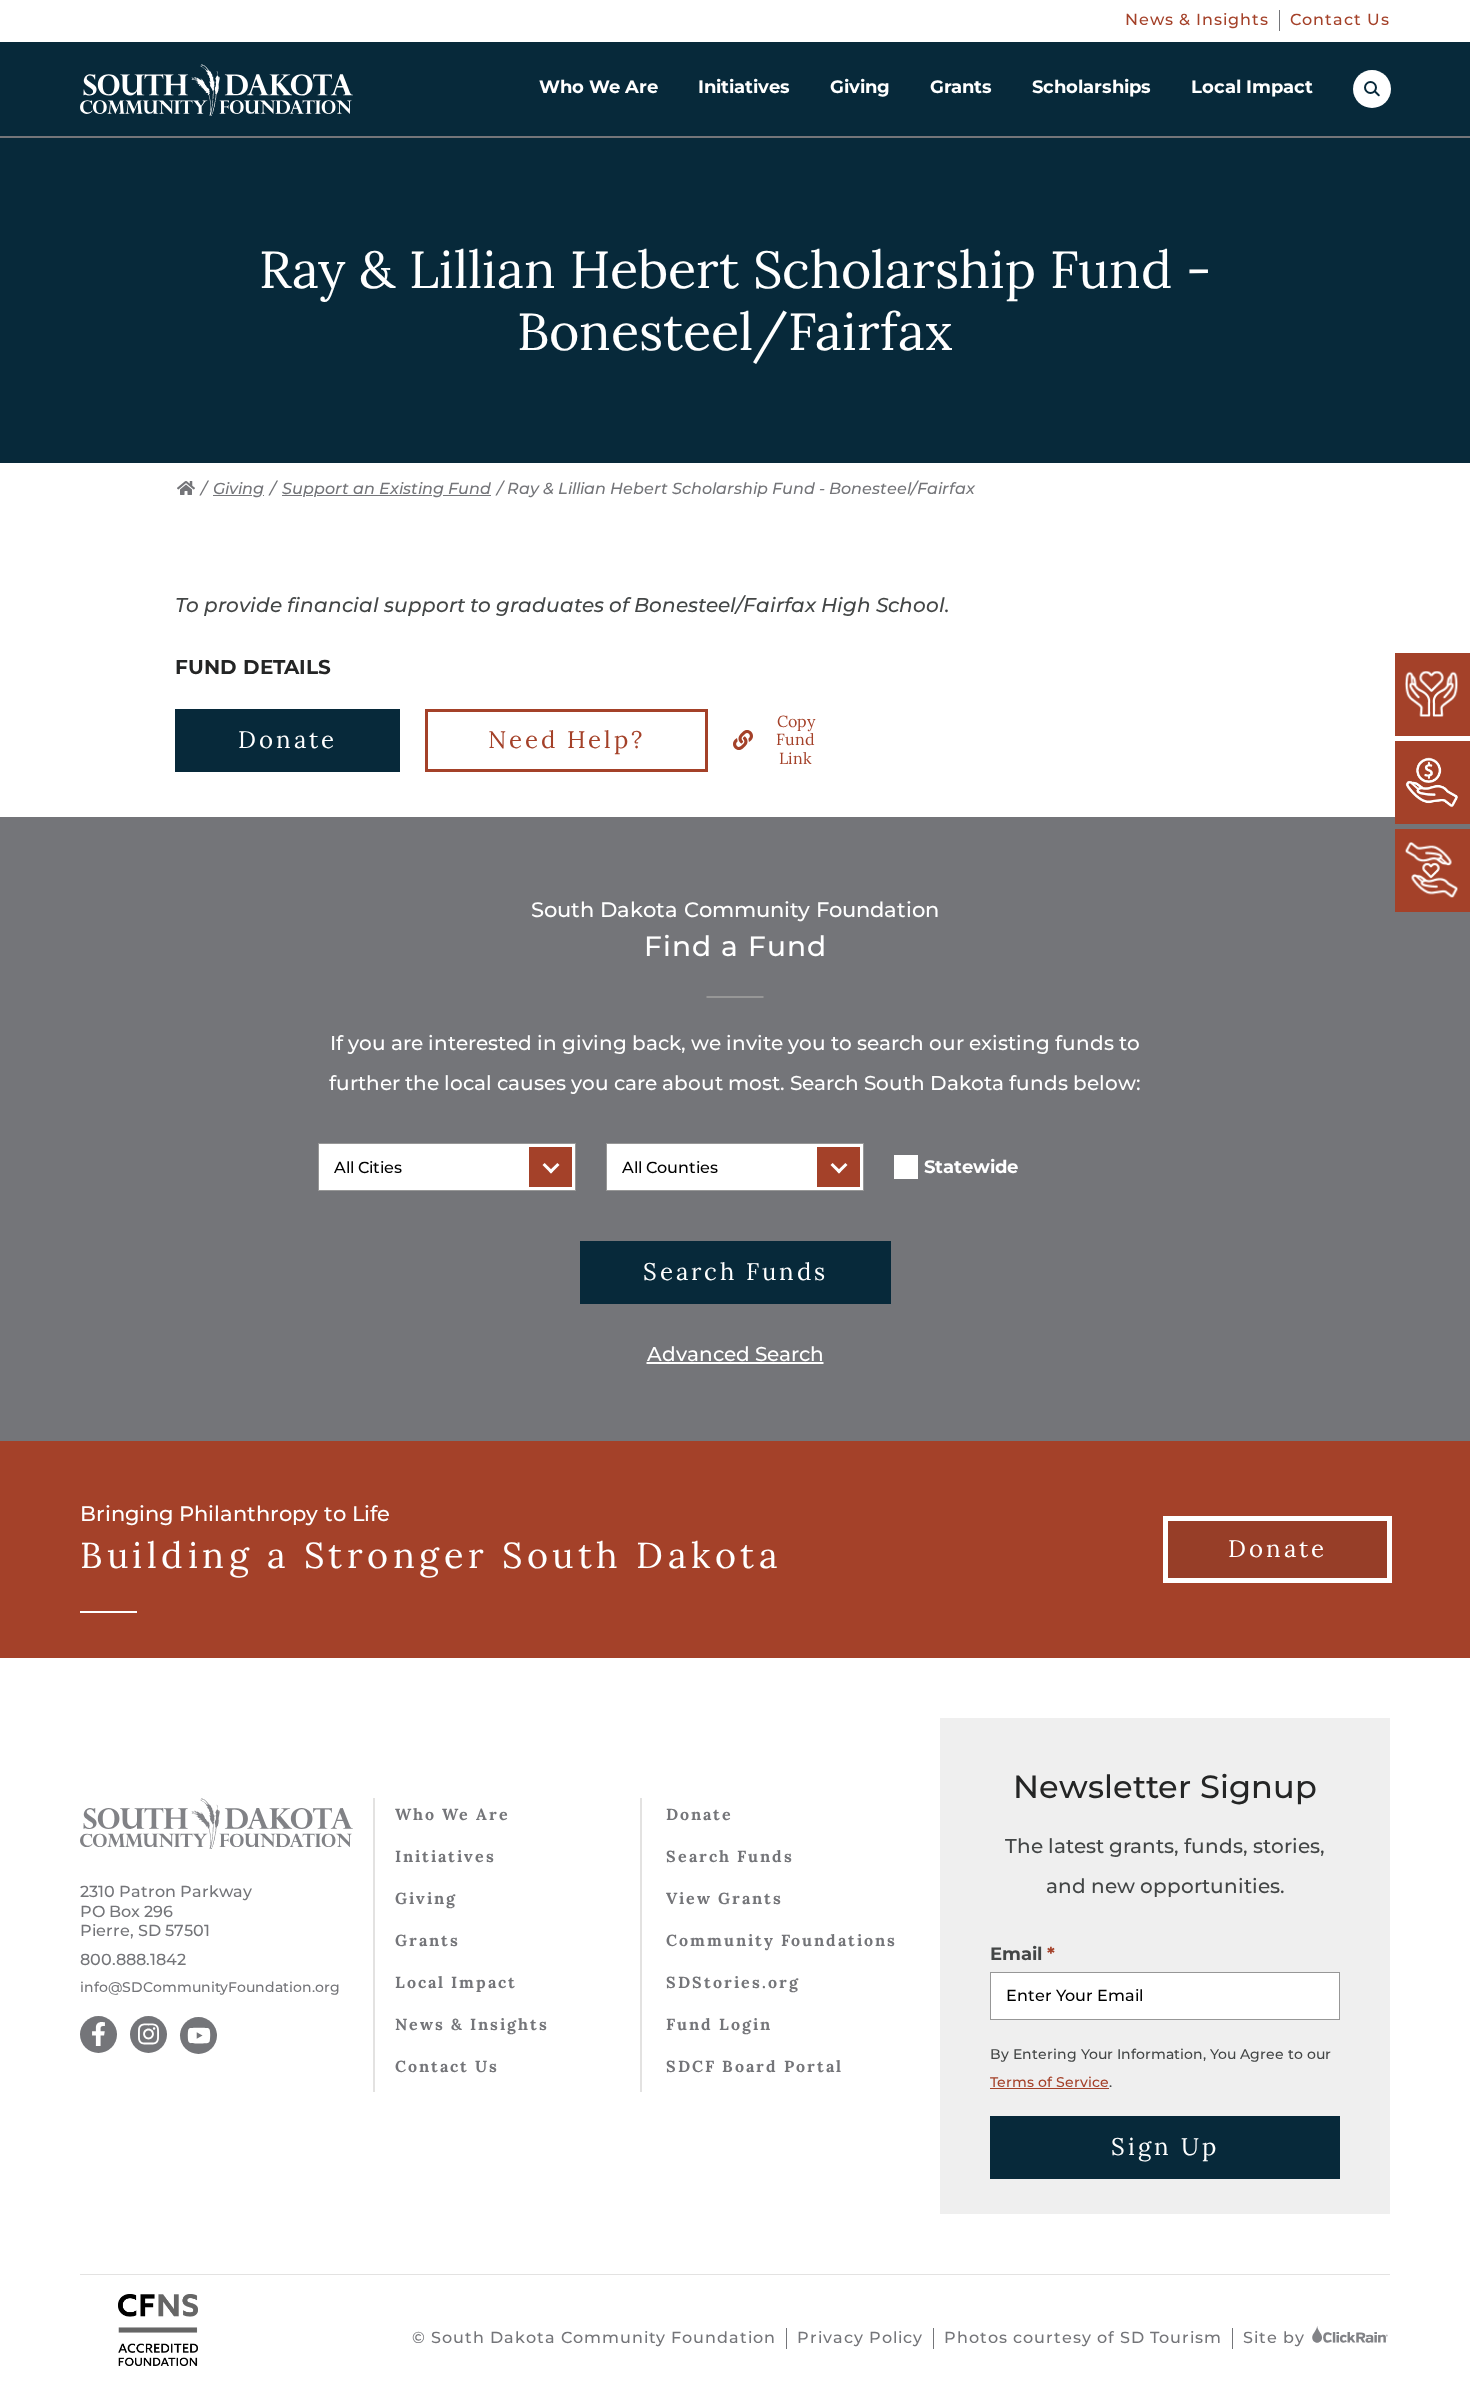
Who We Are (598, 87)
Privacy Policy (860, 2337)
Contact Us (1340, 19)
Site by (1276, 2337)
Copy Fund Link (795, 739)
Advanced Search (735, 1354)
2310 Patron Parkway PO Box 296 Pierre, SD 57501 (166, 1910)
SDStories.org (733, 1982)
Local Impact (1252, 87)
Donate (287, 739)
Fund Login (719, 2024)
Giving (860, 87)
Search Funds (735, 1271)
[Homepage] (216, 90)
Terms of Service (1049, 2082)
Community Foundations (781, 1940)
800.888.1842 (133, 1959)
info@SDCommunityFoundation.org (210, 1987)
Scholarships (1091, 87)
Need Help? (566, 739)
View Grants (724, 1898)
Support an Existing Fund (386, 488)
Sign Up (1165, 2146)
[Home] (186, 488)
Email (1016, 1954)
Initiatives (744, 87)
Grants (961, 87)
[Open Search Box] (1372, 89)
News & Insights (1197, 19)
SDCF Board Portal (754, 2066)
